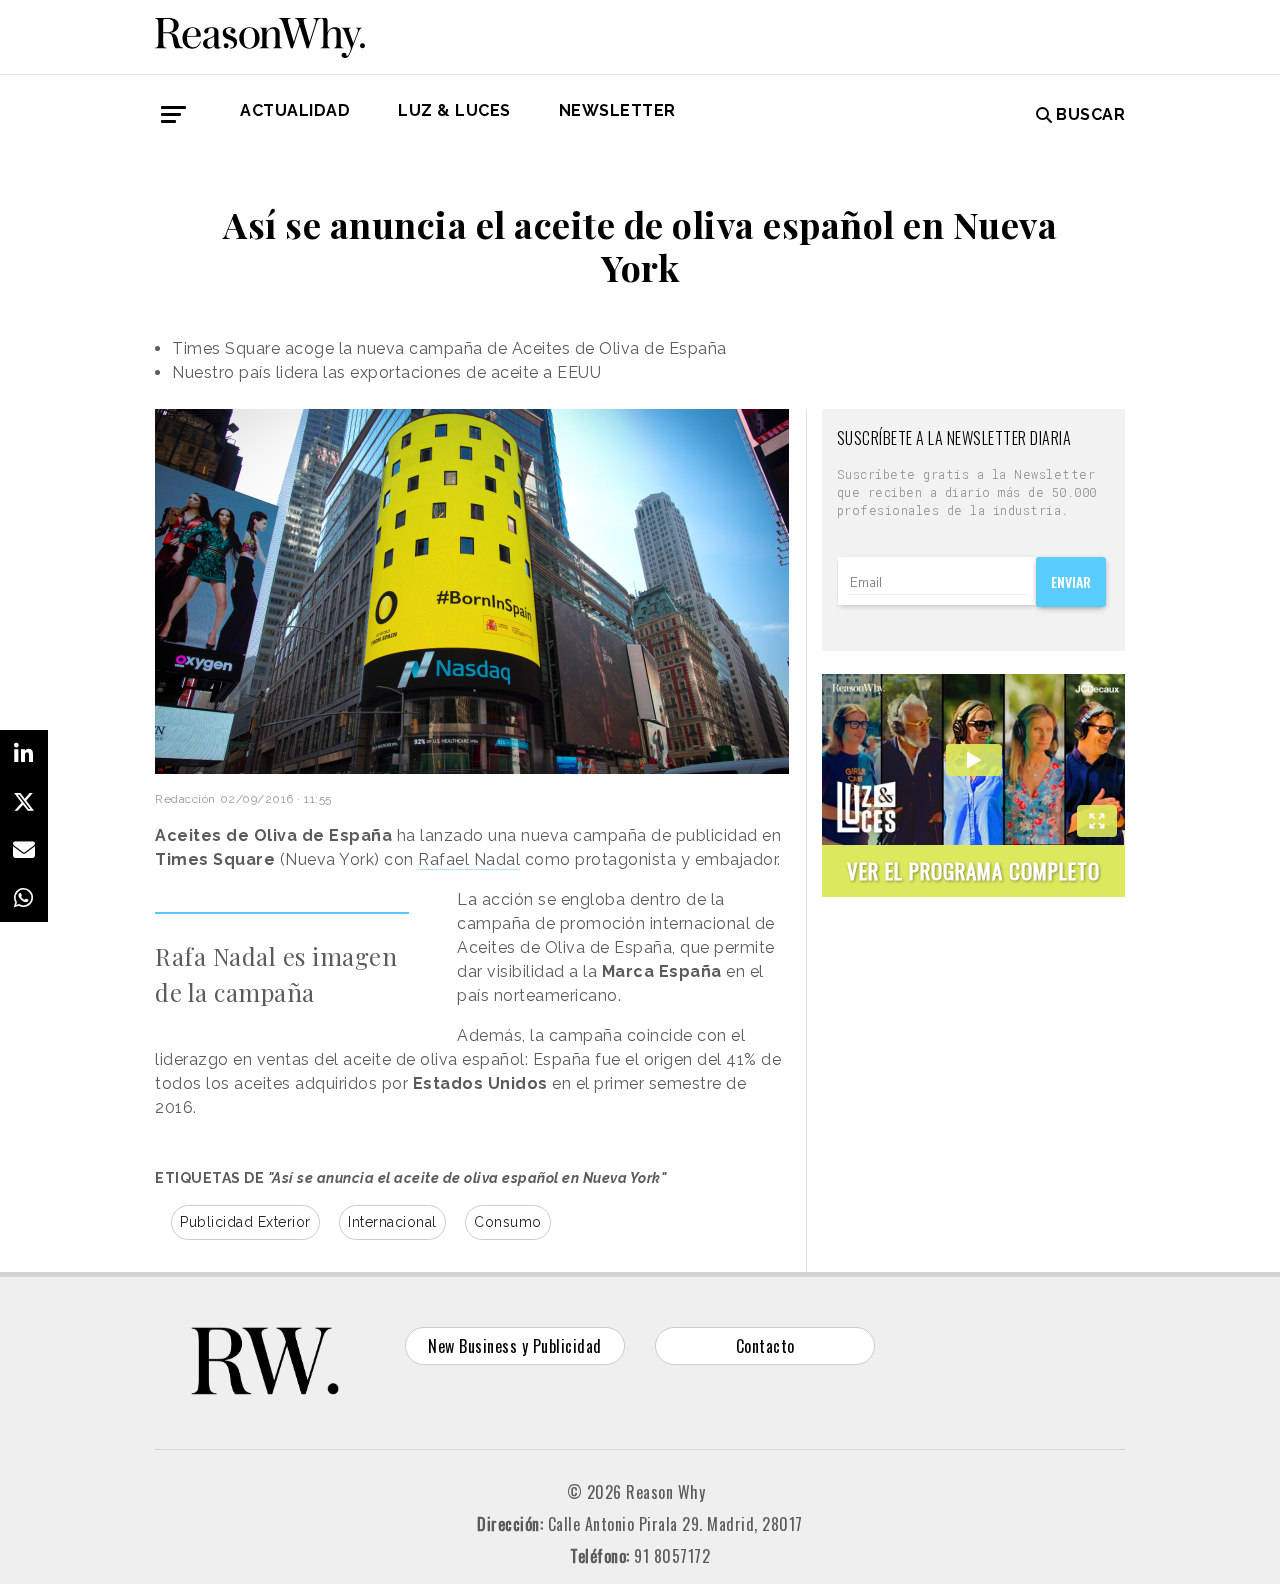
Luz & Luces (454, 110)
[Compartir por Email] (24, 850)
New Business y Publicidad (515, 1346)
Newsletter (617, 110)
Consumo (508, 1222)
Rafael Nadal (469, 859)
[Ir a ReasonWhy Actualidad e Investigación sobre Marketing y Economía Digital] (260, 34)
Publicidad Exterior (245, 1222)
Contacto (765, 1346)
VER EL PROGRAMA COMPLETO (973, 870)
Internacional (392, 1222)
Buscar (1090, 114)
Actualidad (295, 110)
